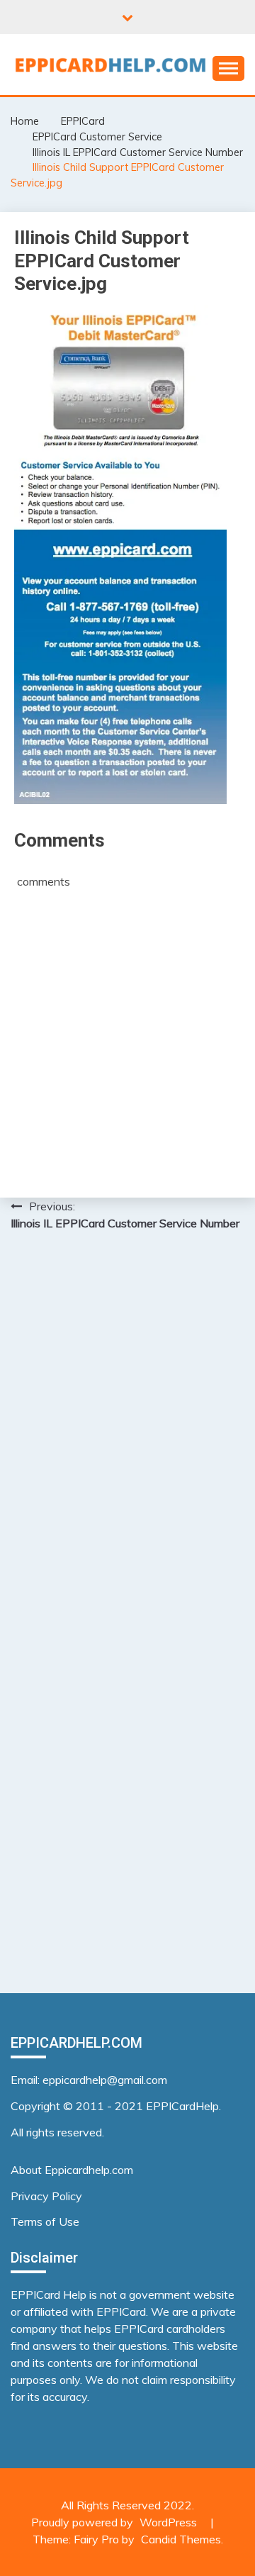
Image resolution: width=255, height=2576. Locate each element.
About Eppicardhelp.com (72, 2170)
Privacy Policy (46, 2196)
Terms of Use (45, 2221)
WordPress (168, 2522)
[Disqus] (127, 1426)
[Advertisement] (127, 1035)
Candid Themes (181, 2539)
